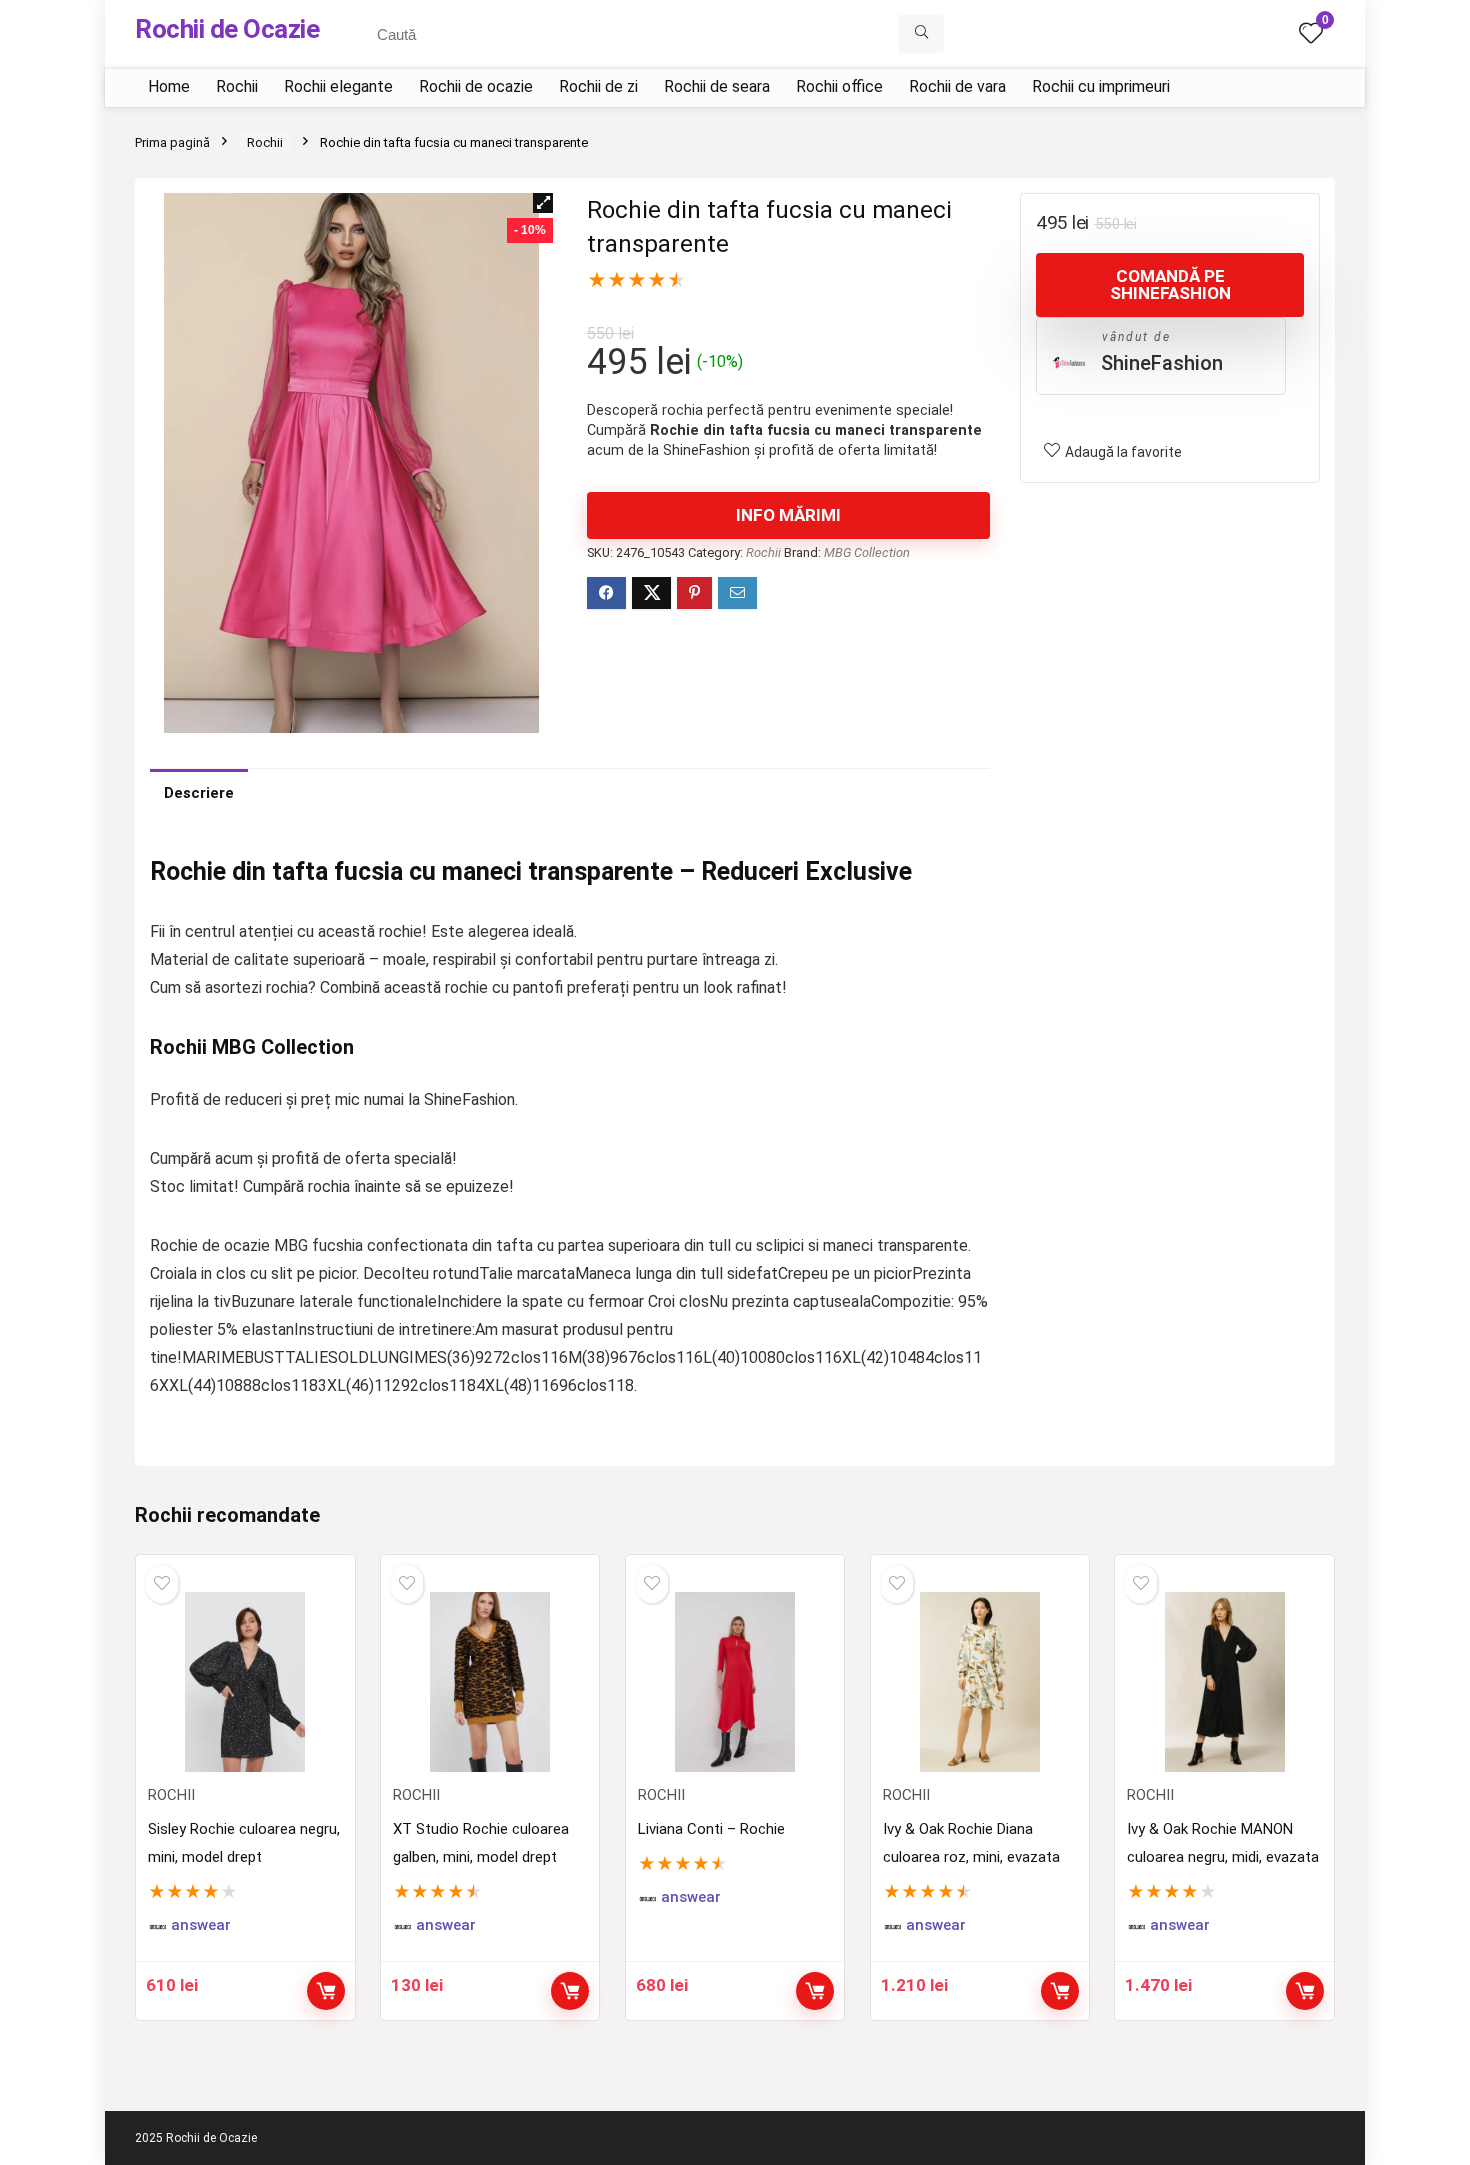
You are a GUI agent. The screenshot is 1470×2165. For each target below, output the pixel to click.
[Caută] (921, 34)
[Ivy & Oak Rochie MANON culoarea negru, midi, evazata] (1224, 1682)
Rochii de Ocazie (227, 29)
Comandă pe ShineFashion (1170, 284)
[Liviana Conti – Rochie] (735, 1682)
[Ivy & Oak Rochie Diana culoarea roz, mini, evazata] (980, 1682)
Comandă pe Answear (326, 1991)
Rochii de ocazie (476, 86)
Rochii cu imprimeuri (1101, 86)
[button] (543, 203)
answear (201, 1925)
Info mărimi (788, 515)
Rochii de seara (717, 86)
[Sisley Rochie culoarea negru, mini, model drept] (245, 1682)
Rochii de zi (598, 86)
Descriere (199, 793)
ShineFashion (1162, 363)
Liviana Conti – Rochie (711, 1829)
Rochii (237, 86)
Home (169, 86)
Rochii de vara (957, 86)
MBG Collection (867, 552)
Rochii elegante (338, 86)
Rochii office (839, 86)
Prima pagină (172, 142)
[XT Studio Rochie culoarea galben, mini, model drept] (490, 1682)
